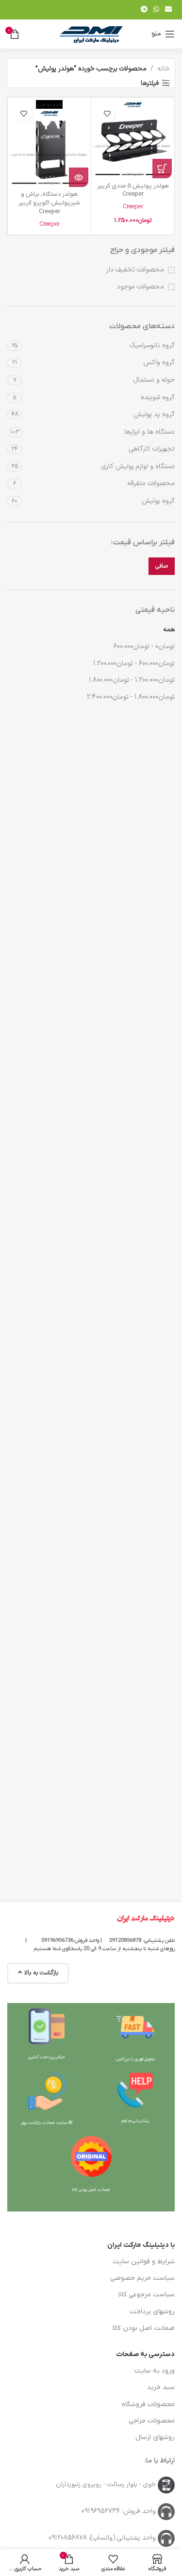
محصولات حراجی (152, 2421)
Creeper (133, 207)
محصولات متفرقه (151, 483)
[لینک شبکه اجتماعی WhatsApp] (156, 10)
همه (169, 630)
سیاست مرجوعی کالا (147, 2295)
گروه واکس (159, 362)
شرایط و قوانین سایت (144, 2262)
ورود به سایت (155, 2371)
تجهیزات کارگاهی (152, 449)
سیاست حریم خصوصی (142, 2278)
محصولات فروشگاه (148, 2404)
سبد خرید (161, 2387)
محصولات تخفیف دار (135, 270)
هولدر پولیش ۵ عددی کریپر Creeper (133, 190)
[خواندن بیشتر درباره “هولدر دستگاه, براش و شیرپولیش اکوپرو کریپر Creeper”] (79, 177)
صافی (162, 566)
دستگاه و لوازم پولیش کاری (138, 466)
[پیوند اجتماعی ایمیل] (168, 10)
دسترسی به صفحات (145, 2354)
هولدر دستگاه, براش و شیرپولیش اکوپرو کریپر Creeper (49, 203)
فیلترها (150, 83)
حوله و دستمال (154, 380)
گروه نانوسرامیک (152, 345)
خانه (164, 69)
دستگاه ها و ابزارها (149, 432)
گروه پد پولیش (154, 414)
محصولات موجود (141, 287)
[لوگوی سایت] (91, 34)
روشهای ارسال (155, 2437)
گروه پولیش (158, 501)
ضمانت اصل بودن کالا (144, 2328)
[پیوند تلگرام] (144, 10)
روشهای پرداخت (152, 2312)
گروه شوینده (158, 397)
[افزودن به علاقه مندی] (107, 113)
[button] (162, 168)
